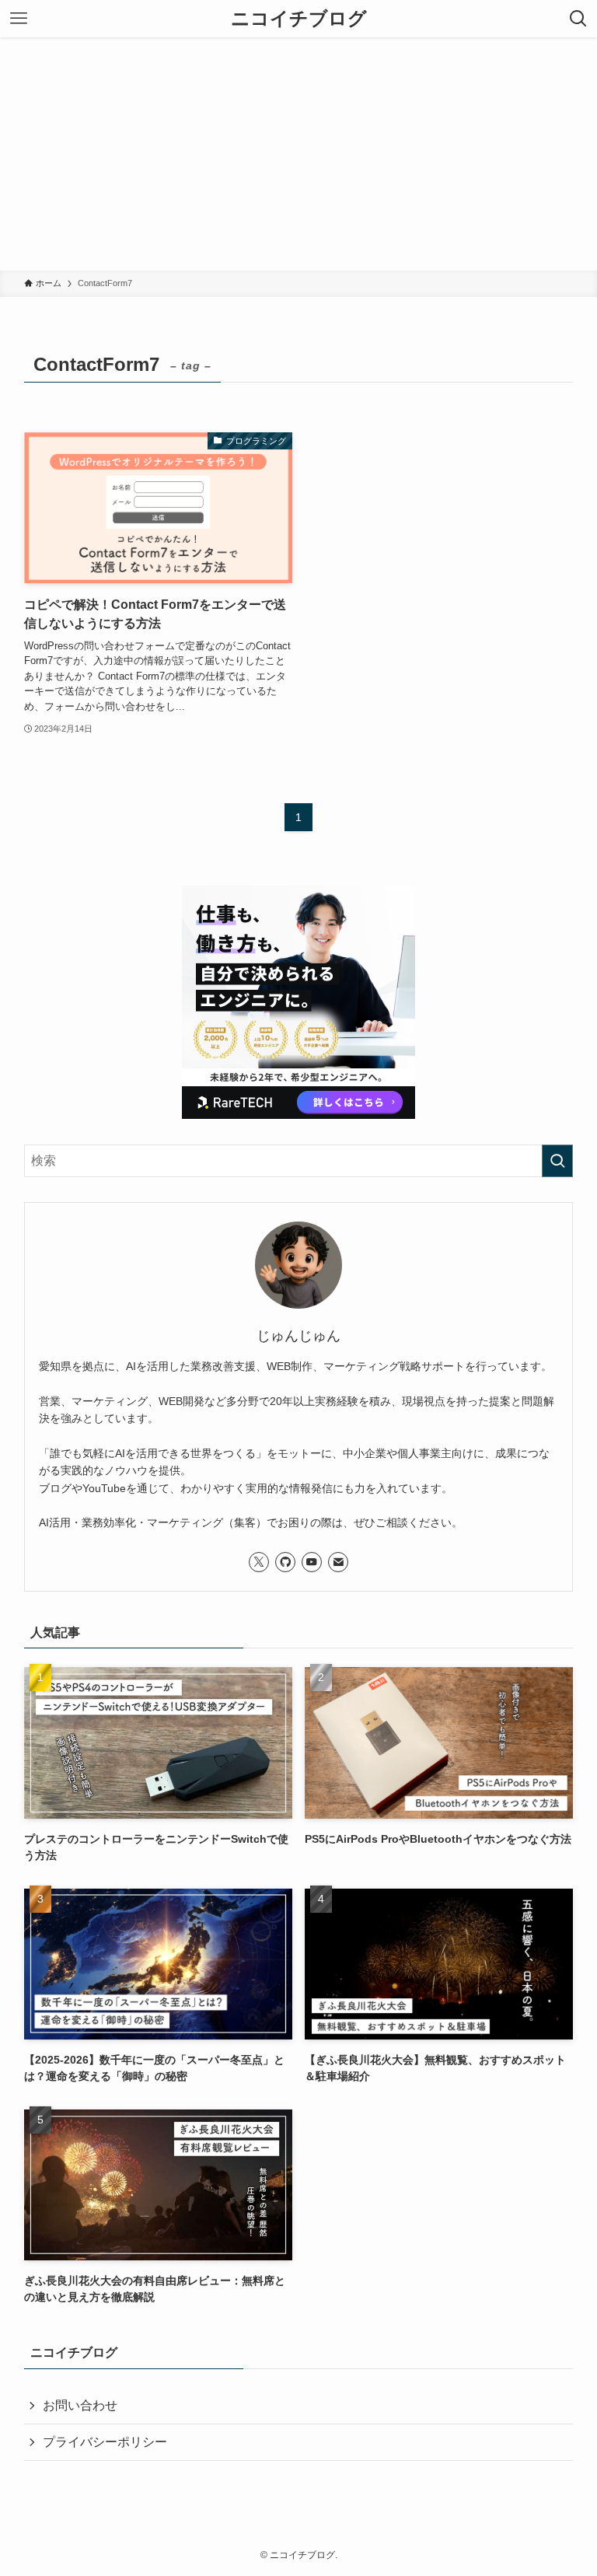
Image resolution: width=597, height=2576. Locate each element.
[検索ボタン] (578, 19)
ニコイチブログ (299, 19)
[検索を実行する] (557, 1161)
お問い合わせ (80, 2405)
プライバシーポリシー (105, 2442)
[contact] (338, 1562)
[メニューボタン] (19, 19)
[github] (285, 1562)
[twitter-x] (259, 1562)
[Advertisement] (298, 154)
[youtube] (312, 1562)
